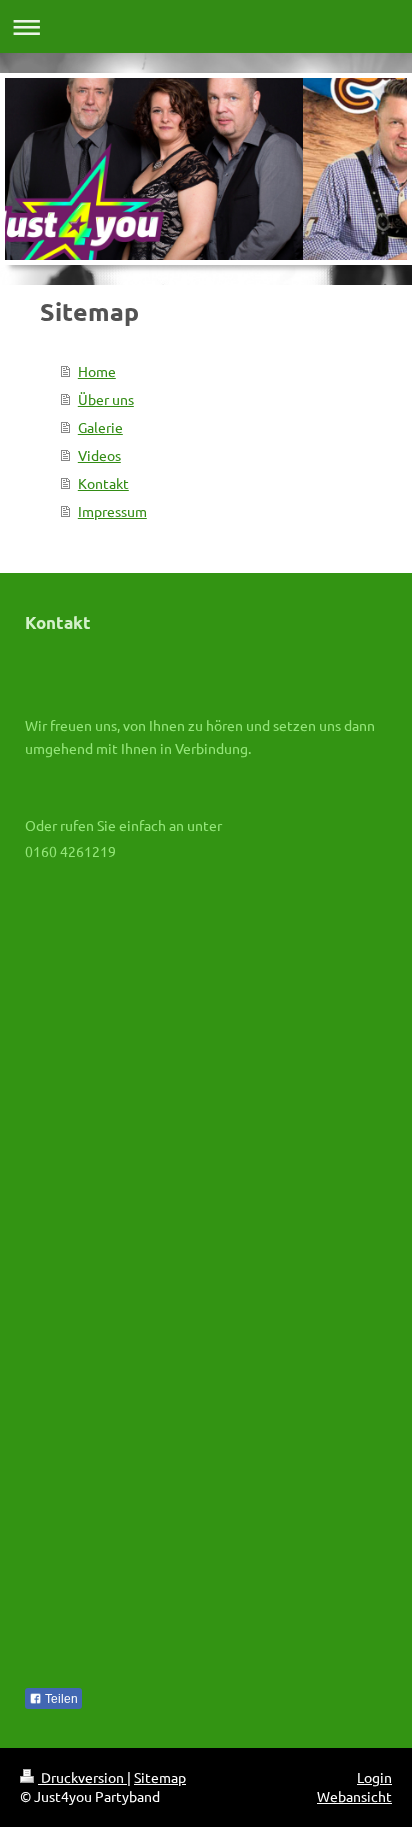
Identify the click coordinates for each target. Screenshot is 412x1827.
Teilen (60, 1699)
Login (374, 1777)
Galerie (100, 427)
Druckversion (82, 1777)
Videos (99, 455)
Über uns (106, 399)
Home (97, 371)
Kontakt (103, 483)
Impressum (112, 511)
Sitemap (160, 1777)
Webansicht (354, 1796)
